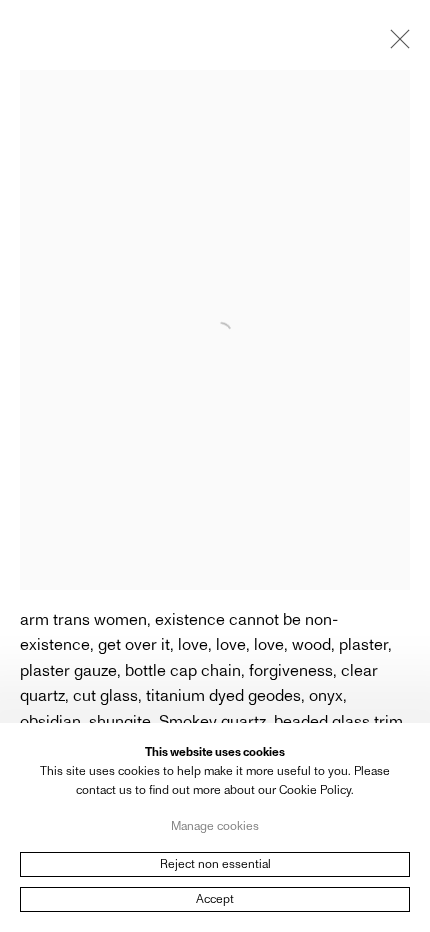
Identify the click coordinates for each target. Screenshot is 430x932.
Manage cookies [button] (215, 825)
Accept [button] (215, 899)
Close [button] (395, 45)
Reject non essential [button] (215, 864)
